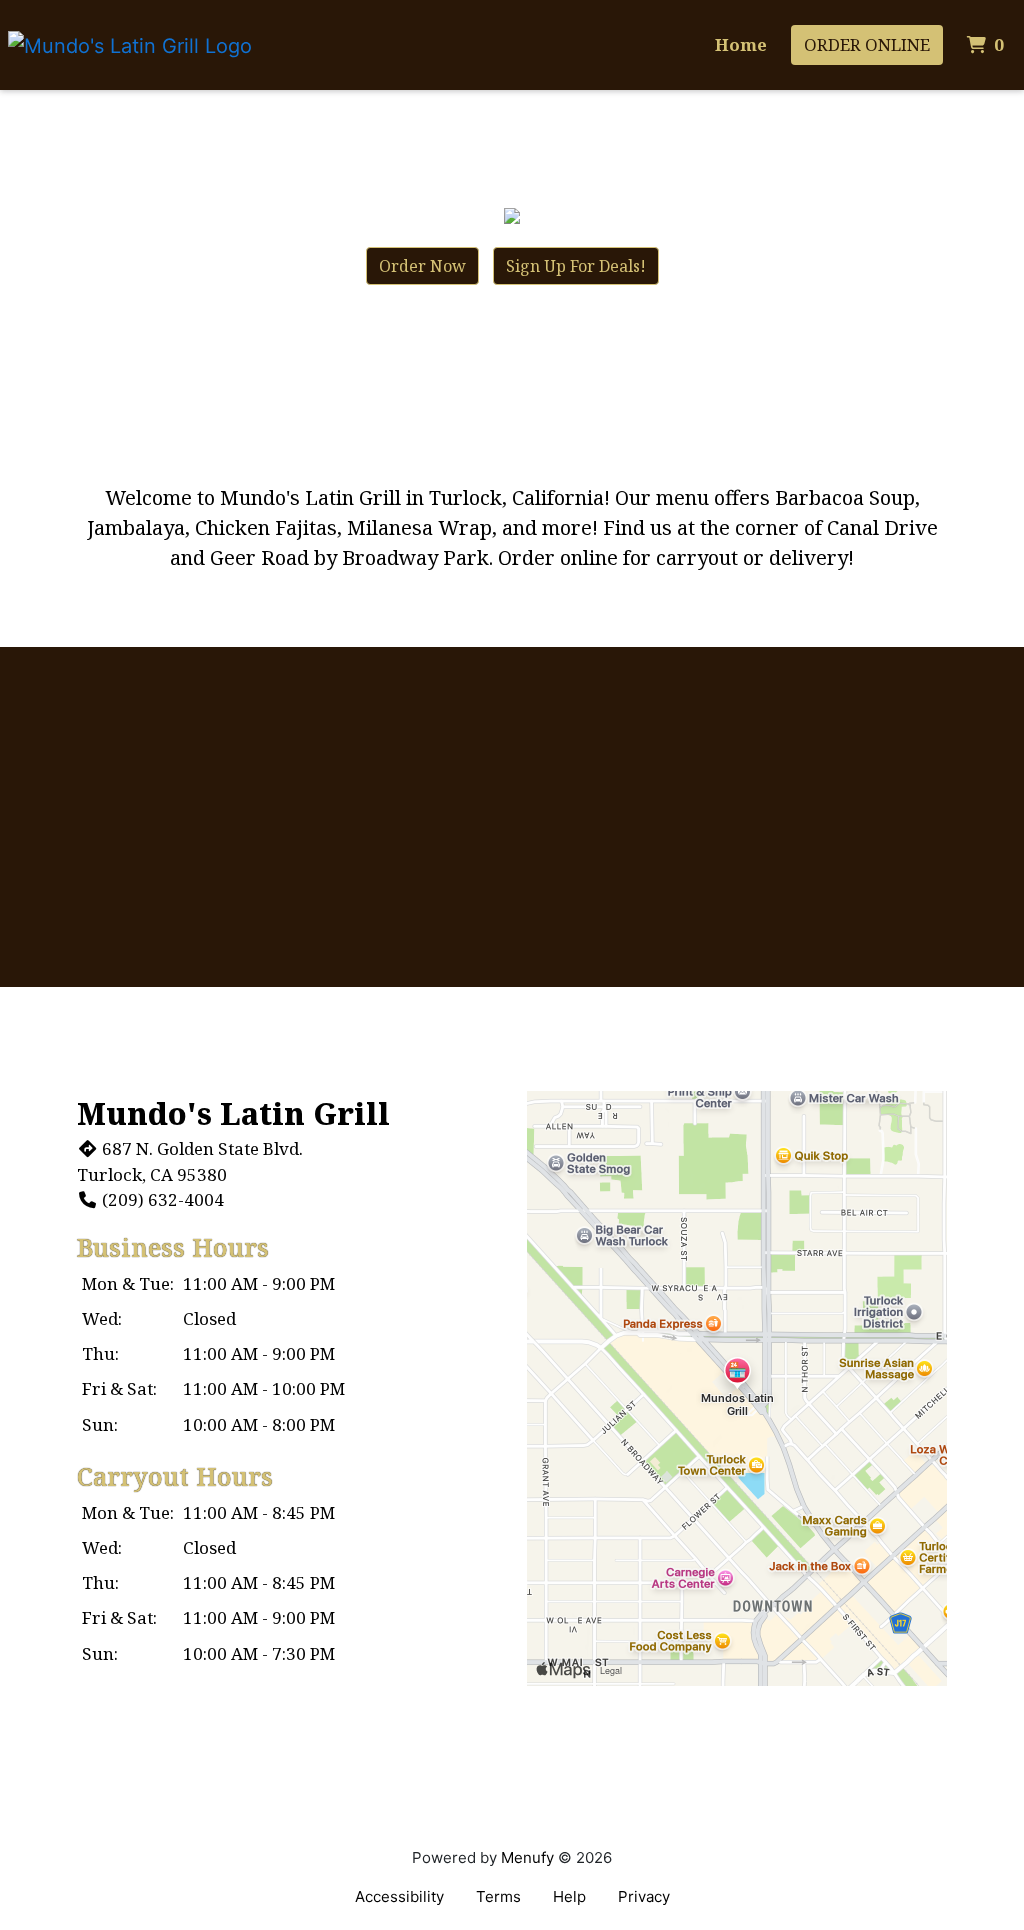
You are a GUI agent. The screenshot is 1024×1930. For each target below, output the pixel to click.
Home (741, 44)
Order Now (422, 266)
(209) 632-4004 (163, 1199)
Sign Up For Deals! (576, 266)
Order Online (867, 44)
